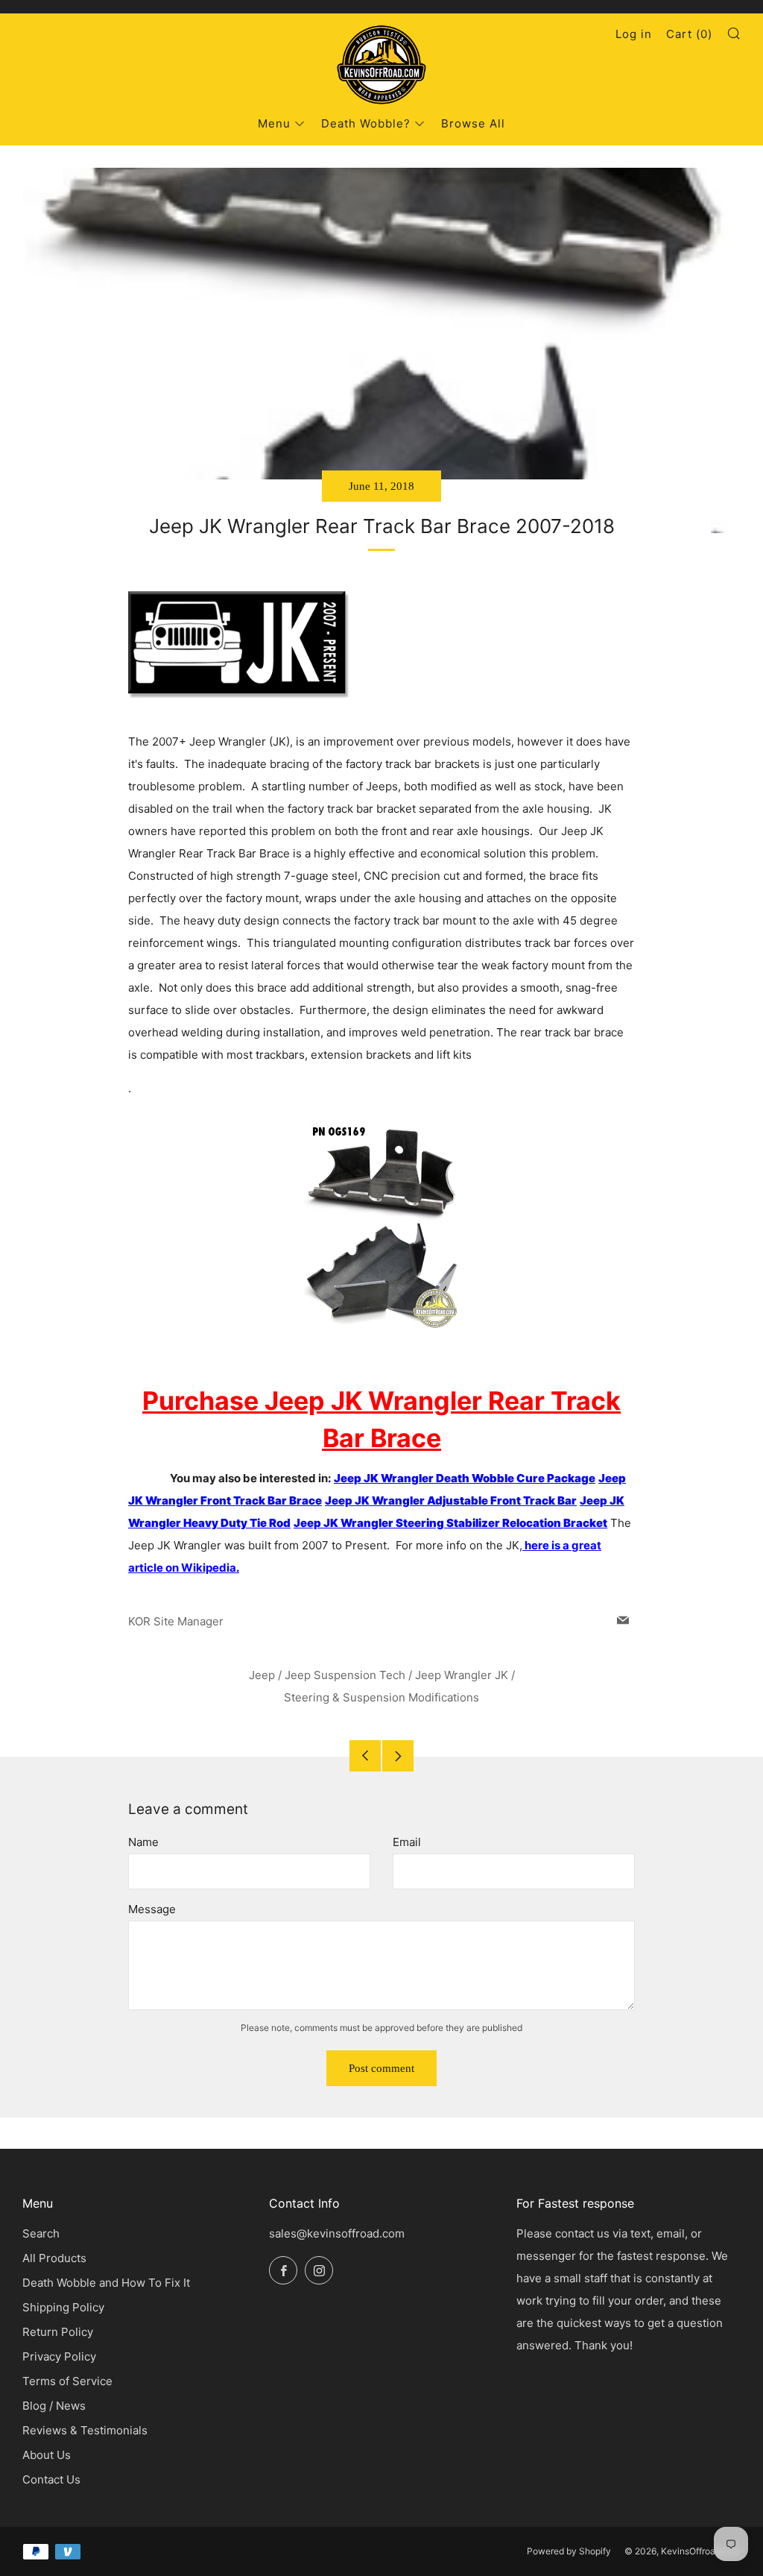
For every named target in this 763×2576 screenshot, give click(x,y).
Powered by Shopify (569, 2551)
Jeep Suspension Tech (345, 1675)
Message (152, 1909)
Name (143, 1842)
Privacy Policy (59, 2356)
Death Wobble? (366, 123)
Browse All (473, 123)
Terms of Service (67, 2381)
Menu (274, 123)
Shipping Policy (63, 2307)
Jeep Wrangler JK (462, 1675)
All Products (54, 2258)
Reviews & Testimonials (85, 2430)
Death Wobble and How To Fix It (106, 2283)
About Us (47, 2455)
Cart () (689, 34)
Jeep (262, 1675)
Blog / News (54, 2406)
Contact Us (51, 2479)
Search (41, 2233)
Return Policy (58, 2332)
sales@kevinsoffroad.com (337, 2233)
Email (407, 1842)
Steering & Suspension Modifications (381, 1697)
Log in (634, 34)
